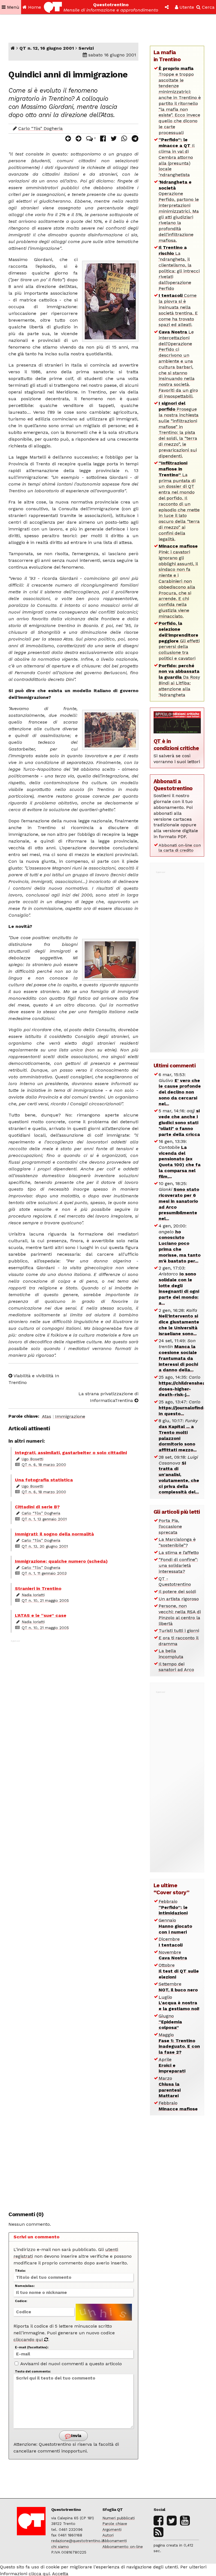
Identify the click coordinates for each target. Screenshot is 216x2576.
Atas (47, 1416)
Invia (76, 2436)
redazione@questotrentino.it (78, 2541)
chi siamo (60, 2547)
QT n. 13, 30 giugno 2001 (45, 1546)
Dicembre (171, 1942)
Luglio (179, 2003)
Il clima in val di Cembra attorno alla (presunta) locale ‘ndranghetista (177, 157)
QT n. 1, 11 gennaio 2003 (44, 1573)
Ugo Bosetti (32, 1459)
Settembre (178, 1987)
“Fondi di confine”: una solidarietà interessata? (178, 1565)
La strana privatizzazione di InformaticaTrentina (108, 1397)
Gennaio (175, 1926)
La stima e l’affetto (179, 1553)
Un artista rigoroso (179, 1599)
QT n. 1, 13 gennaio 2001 (44, 1519)
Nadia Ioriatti (33, 1595)
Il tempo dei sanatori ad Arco (176, 1667)
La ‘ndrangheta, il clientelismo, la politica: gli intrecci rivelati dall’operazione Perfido (179, 268)
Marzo (170, 2087)
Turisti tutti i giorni (179, 1631)
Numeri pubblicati (119, 2518)
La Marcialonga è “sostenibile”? (177, 1542)
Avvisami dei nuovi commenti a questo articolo (70, 2364)
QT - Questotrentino (175, 1582)
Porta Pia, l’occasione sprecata (170, 1526)
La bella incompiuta (171, 1654)
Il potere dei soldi (177, 1592)
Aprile (172, 2065)
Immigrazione (70, 1416)
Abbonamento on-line (123, 2547)
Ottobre (179, 1971)
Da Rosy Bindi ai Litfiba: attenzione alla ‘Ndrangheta (179, 680)
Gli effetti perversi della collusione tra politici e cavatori (179, 641)
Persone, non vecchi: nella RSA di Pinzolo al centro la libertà (180, 1615)
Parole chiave (115, 2524)
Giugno (170, 2022)
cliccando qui (29, 2340)
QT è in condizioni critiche (176, 745)
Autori (108, 2535)
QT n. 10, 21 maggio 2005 (45, 1600)
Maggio (179, 2043)
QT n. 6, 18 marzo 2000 (44, 1465)
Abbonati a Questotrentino (173, 785)
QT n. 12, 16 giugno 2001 (47, 48)
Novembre (173, 1955)
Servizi (86, 48)
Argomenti (112, 2529)
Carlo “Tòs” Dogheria (40, 128)
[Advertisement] (73, 1922)
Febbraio (173, 1907)
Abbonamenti (115, 2541)
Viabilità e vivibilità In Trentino (34, 1379)
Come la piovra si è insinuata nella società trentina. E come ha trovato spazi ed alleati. (178, 310)
